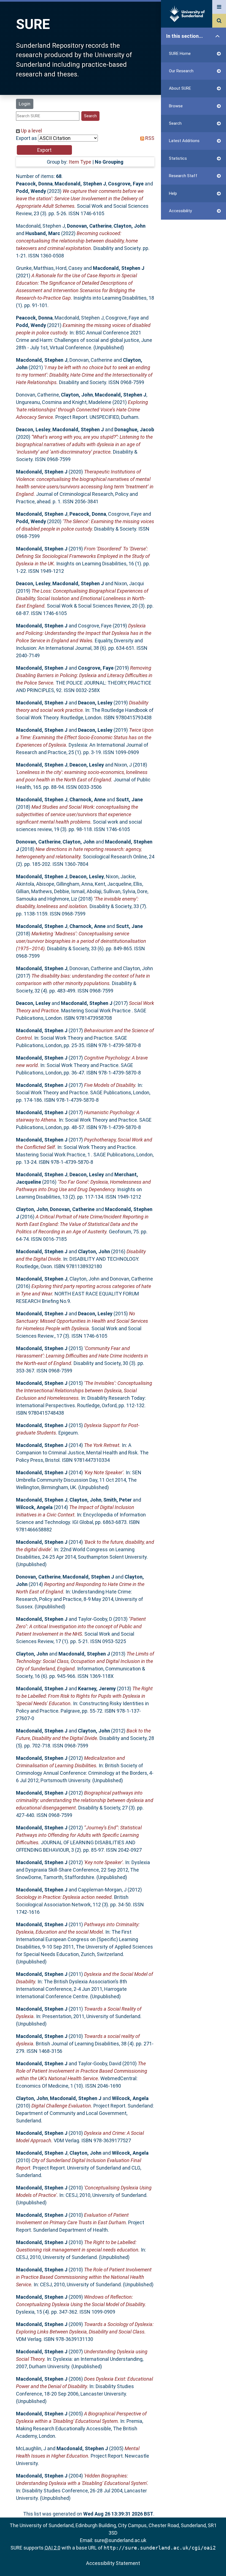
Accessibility (180, 211)
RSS (149, 138)
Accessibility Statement (113, 2563)
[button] (44, 150)
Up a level (31, 131)
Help (173, 193)
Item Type (80, 162)
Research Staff (183, 176)
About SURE (180, 88)
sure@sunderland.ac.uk (120, 2540)
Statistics (178, 158)
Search (175, 123)
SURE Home (180, 54)
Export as (26, 138)
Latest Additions (184, 141)
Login (25, 104)
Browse (176, 106)
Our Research (181, 71)
